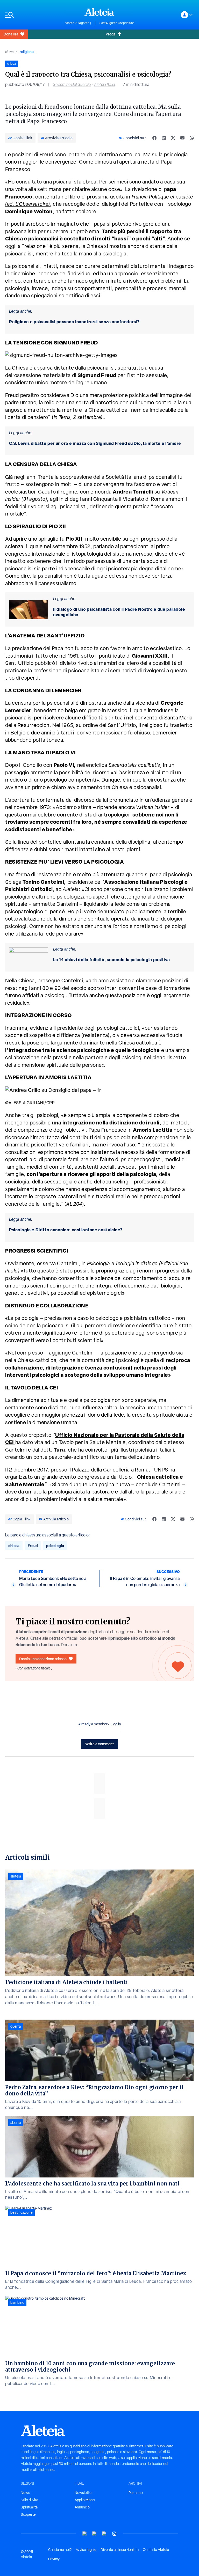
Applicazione (85, 2500)
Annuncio (82, 2507)
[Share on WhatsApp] (192, 138)
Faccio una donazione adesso (43, 1659)
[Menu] (32, 15)
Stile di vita (29, 2500)
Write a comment (100, 1744)
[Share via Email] (182, 138)
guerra (16, 2026)
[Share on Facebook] (154, 138)
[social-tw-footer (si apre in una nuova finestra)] (104, 2534)
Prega (111, 34)
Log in (116, 1724)
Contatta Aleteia (156, 2550)
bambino (17, 2302)
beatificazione (22, 2212)
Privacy (54, 2559)
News (9, 52)
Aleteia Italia (105, 84)
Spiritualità (29, 2507)
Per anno (136, 2493)
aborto (16, 2123)
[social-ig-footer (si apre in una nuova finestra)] (114, 2534)
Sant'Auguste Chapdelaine (117, 23)
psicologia (55, 1546)
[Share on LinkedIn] (164, 138)
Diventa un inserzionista (120, 2550)
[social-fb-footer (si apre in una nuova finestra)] (95, 2534)
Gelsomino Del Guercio (72, 84)
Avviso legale (86, 2550)
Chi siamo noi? (60, 2550)
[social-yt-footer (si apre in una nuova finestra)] (85, 2534)
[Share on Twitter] (173, 138)
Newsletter (84, 2493)
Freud (33, 1546)
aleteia (16, 1876)
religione (27, 52)
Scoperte (28, 2514)
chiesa (14, 1546)
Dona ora (11, 34)
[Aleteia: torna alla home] (99, 12)
